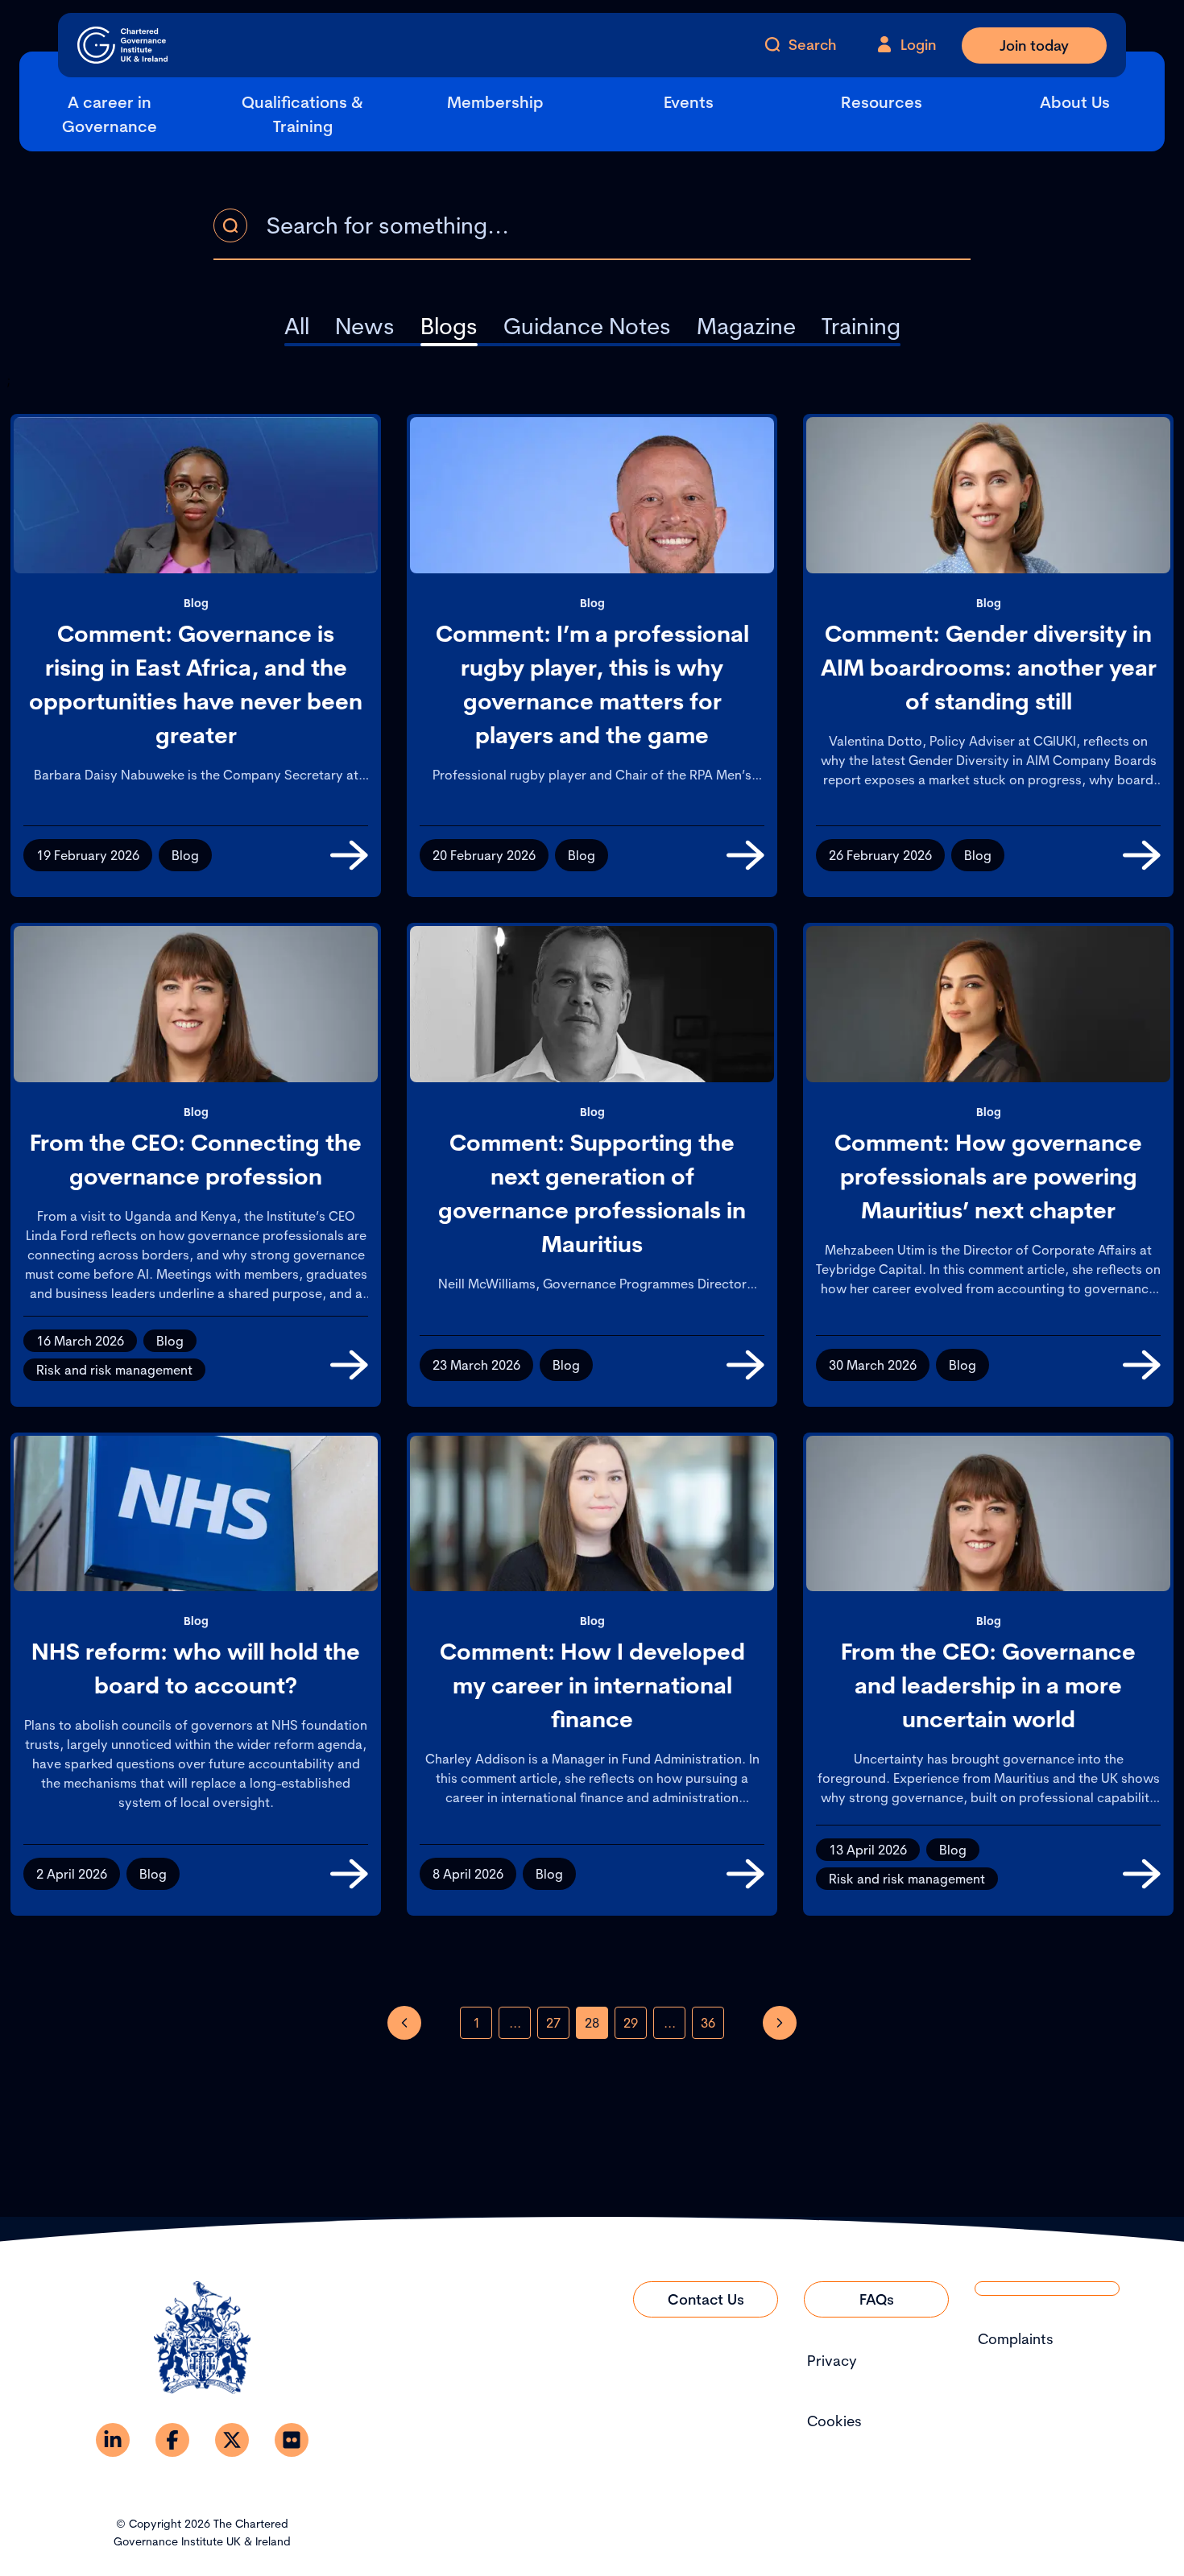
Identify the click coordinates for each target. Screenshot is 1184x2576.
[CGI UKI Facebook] (172, 2440)
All (297, 326)
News (365, 326)
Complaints (1016, 2339)
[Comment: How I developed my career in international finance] (745, 1874)
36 (708, 2023)
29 (631, 2023)
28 (592, 2023)
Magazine (746, 326)
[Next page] (780, 2023)
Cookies (834, 2421)
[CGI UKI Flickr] (292, 2440)
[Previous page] (404, 2023)
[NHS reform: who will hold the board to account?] (349, 1874)
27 (553, 2023)
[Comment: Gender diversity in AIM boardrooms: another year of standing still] (1142, 855)
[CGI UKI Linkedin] (113, 2440)
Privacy (832, 2361)
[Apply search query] (230, 225)
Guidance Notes (587, 326)
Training (861, 326)
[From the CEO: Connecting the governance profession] (349, 1365)
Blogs (449, 326)
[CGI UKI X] (232, 2440)
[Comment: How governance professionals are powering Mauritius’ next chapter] (1142, 1365)
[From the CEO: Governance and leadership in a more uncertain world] (1142, 1874)
